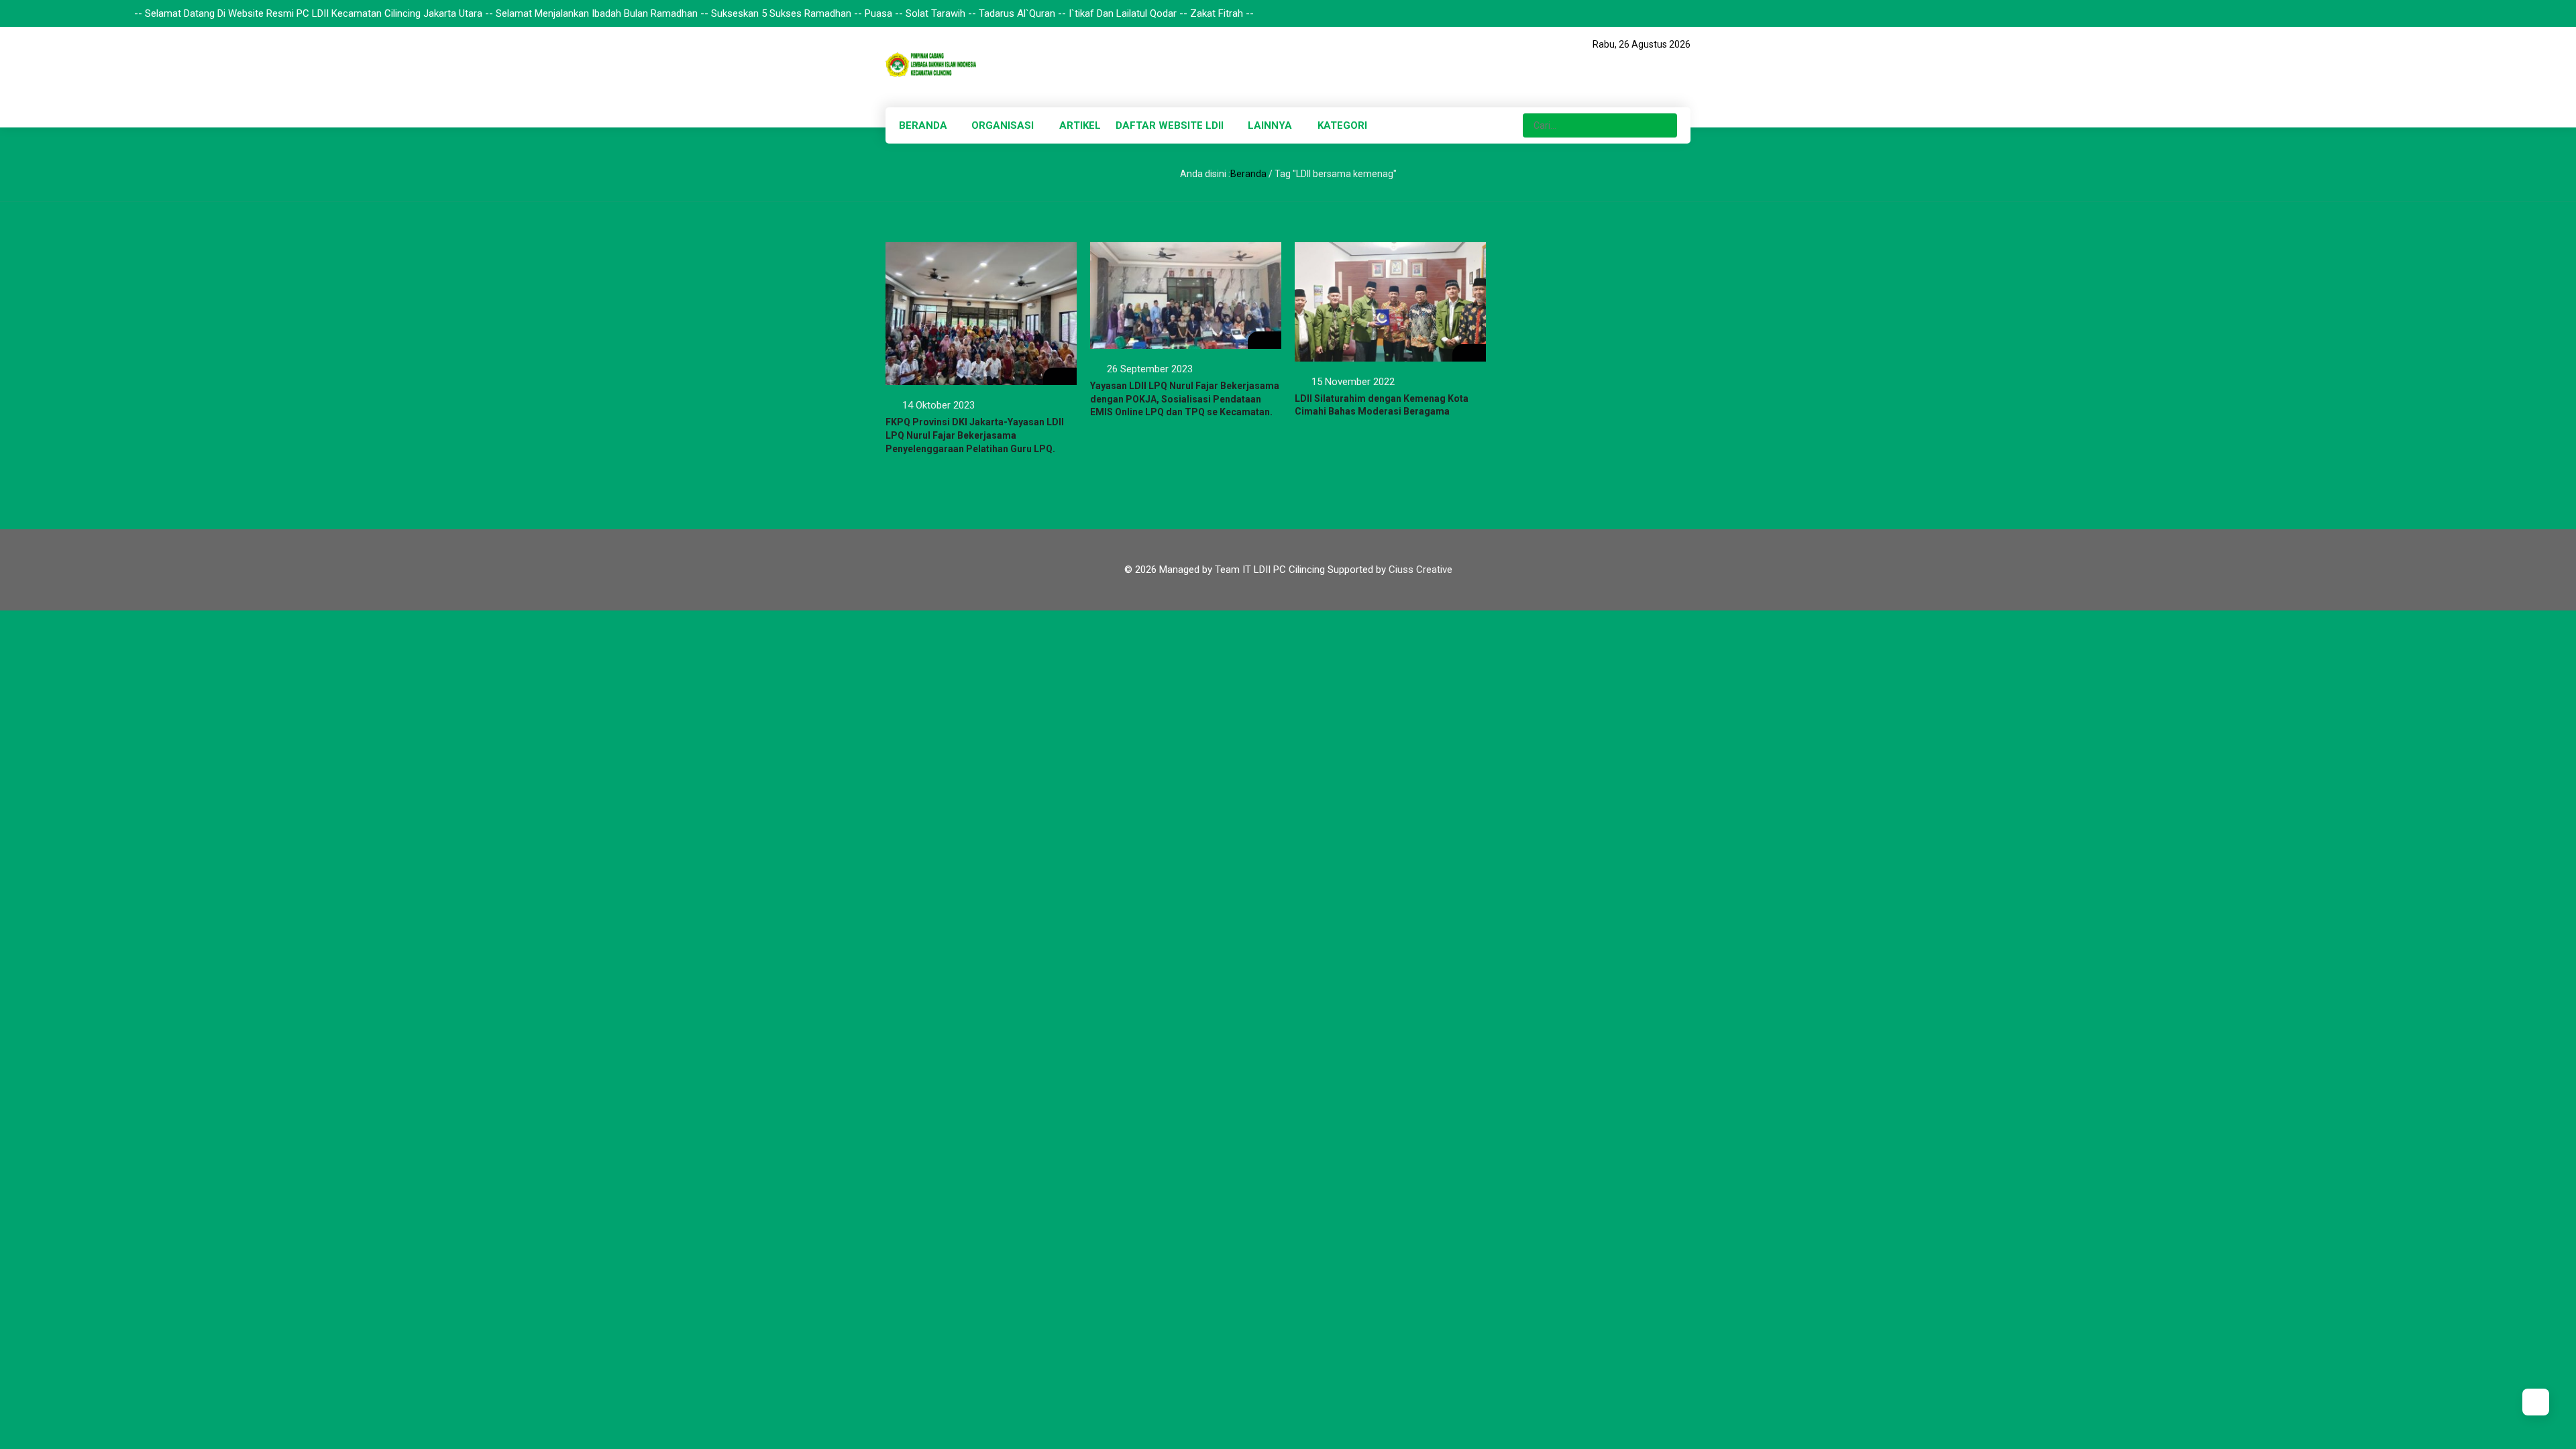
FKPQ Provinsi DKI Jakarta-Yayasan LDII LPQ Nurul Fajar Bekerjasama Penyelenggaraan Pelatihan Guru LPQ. (975, 435)
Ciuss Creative (1420, 570)
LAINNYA (1270, 125)
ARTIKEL (1080, 125)
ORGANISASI (1003, 125)
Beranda (1248, 174)
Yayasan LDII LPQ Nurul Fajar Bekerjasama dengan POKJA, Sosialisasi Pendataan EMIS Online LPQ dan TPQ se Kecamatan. (1185, 399)
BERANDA (923, 125)
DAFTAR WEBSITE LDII (1170, 125)
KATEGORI (1342, 125)
